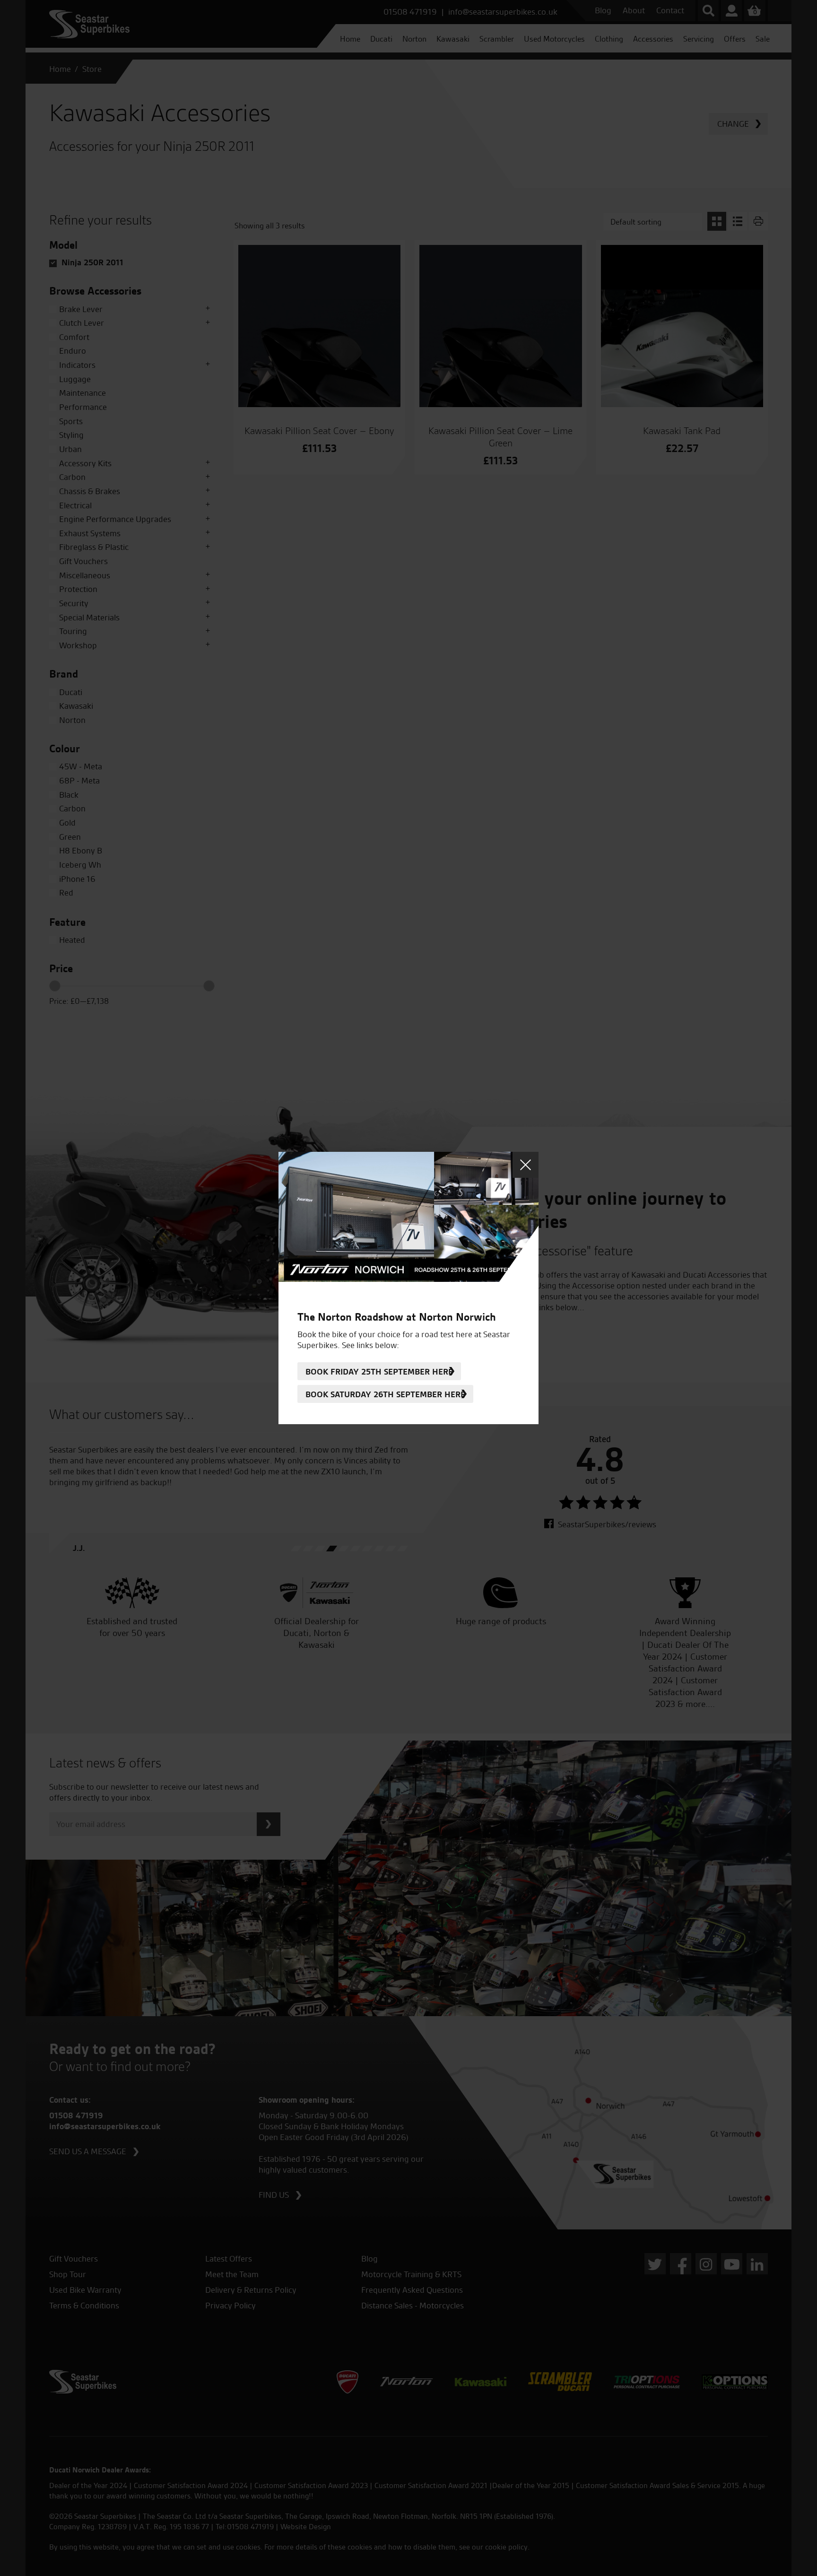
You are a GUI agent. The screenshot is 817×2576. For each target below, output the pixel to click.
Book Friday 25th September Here (379, 1371)
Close (526, 1165)
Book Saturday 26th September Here (385, 1394)
